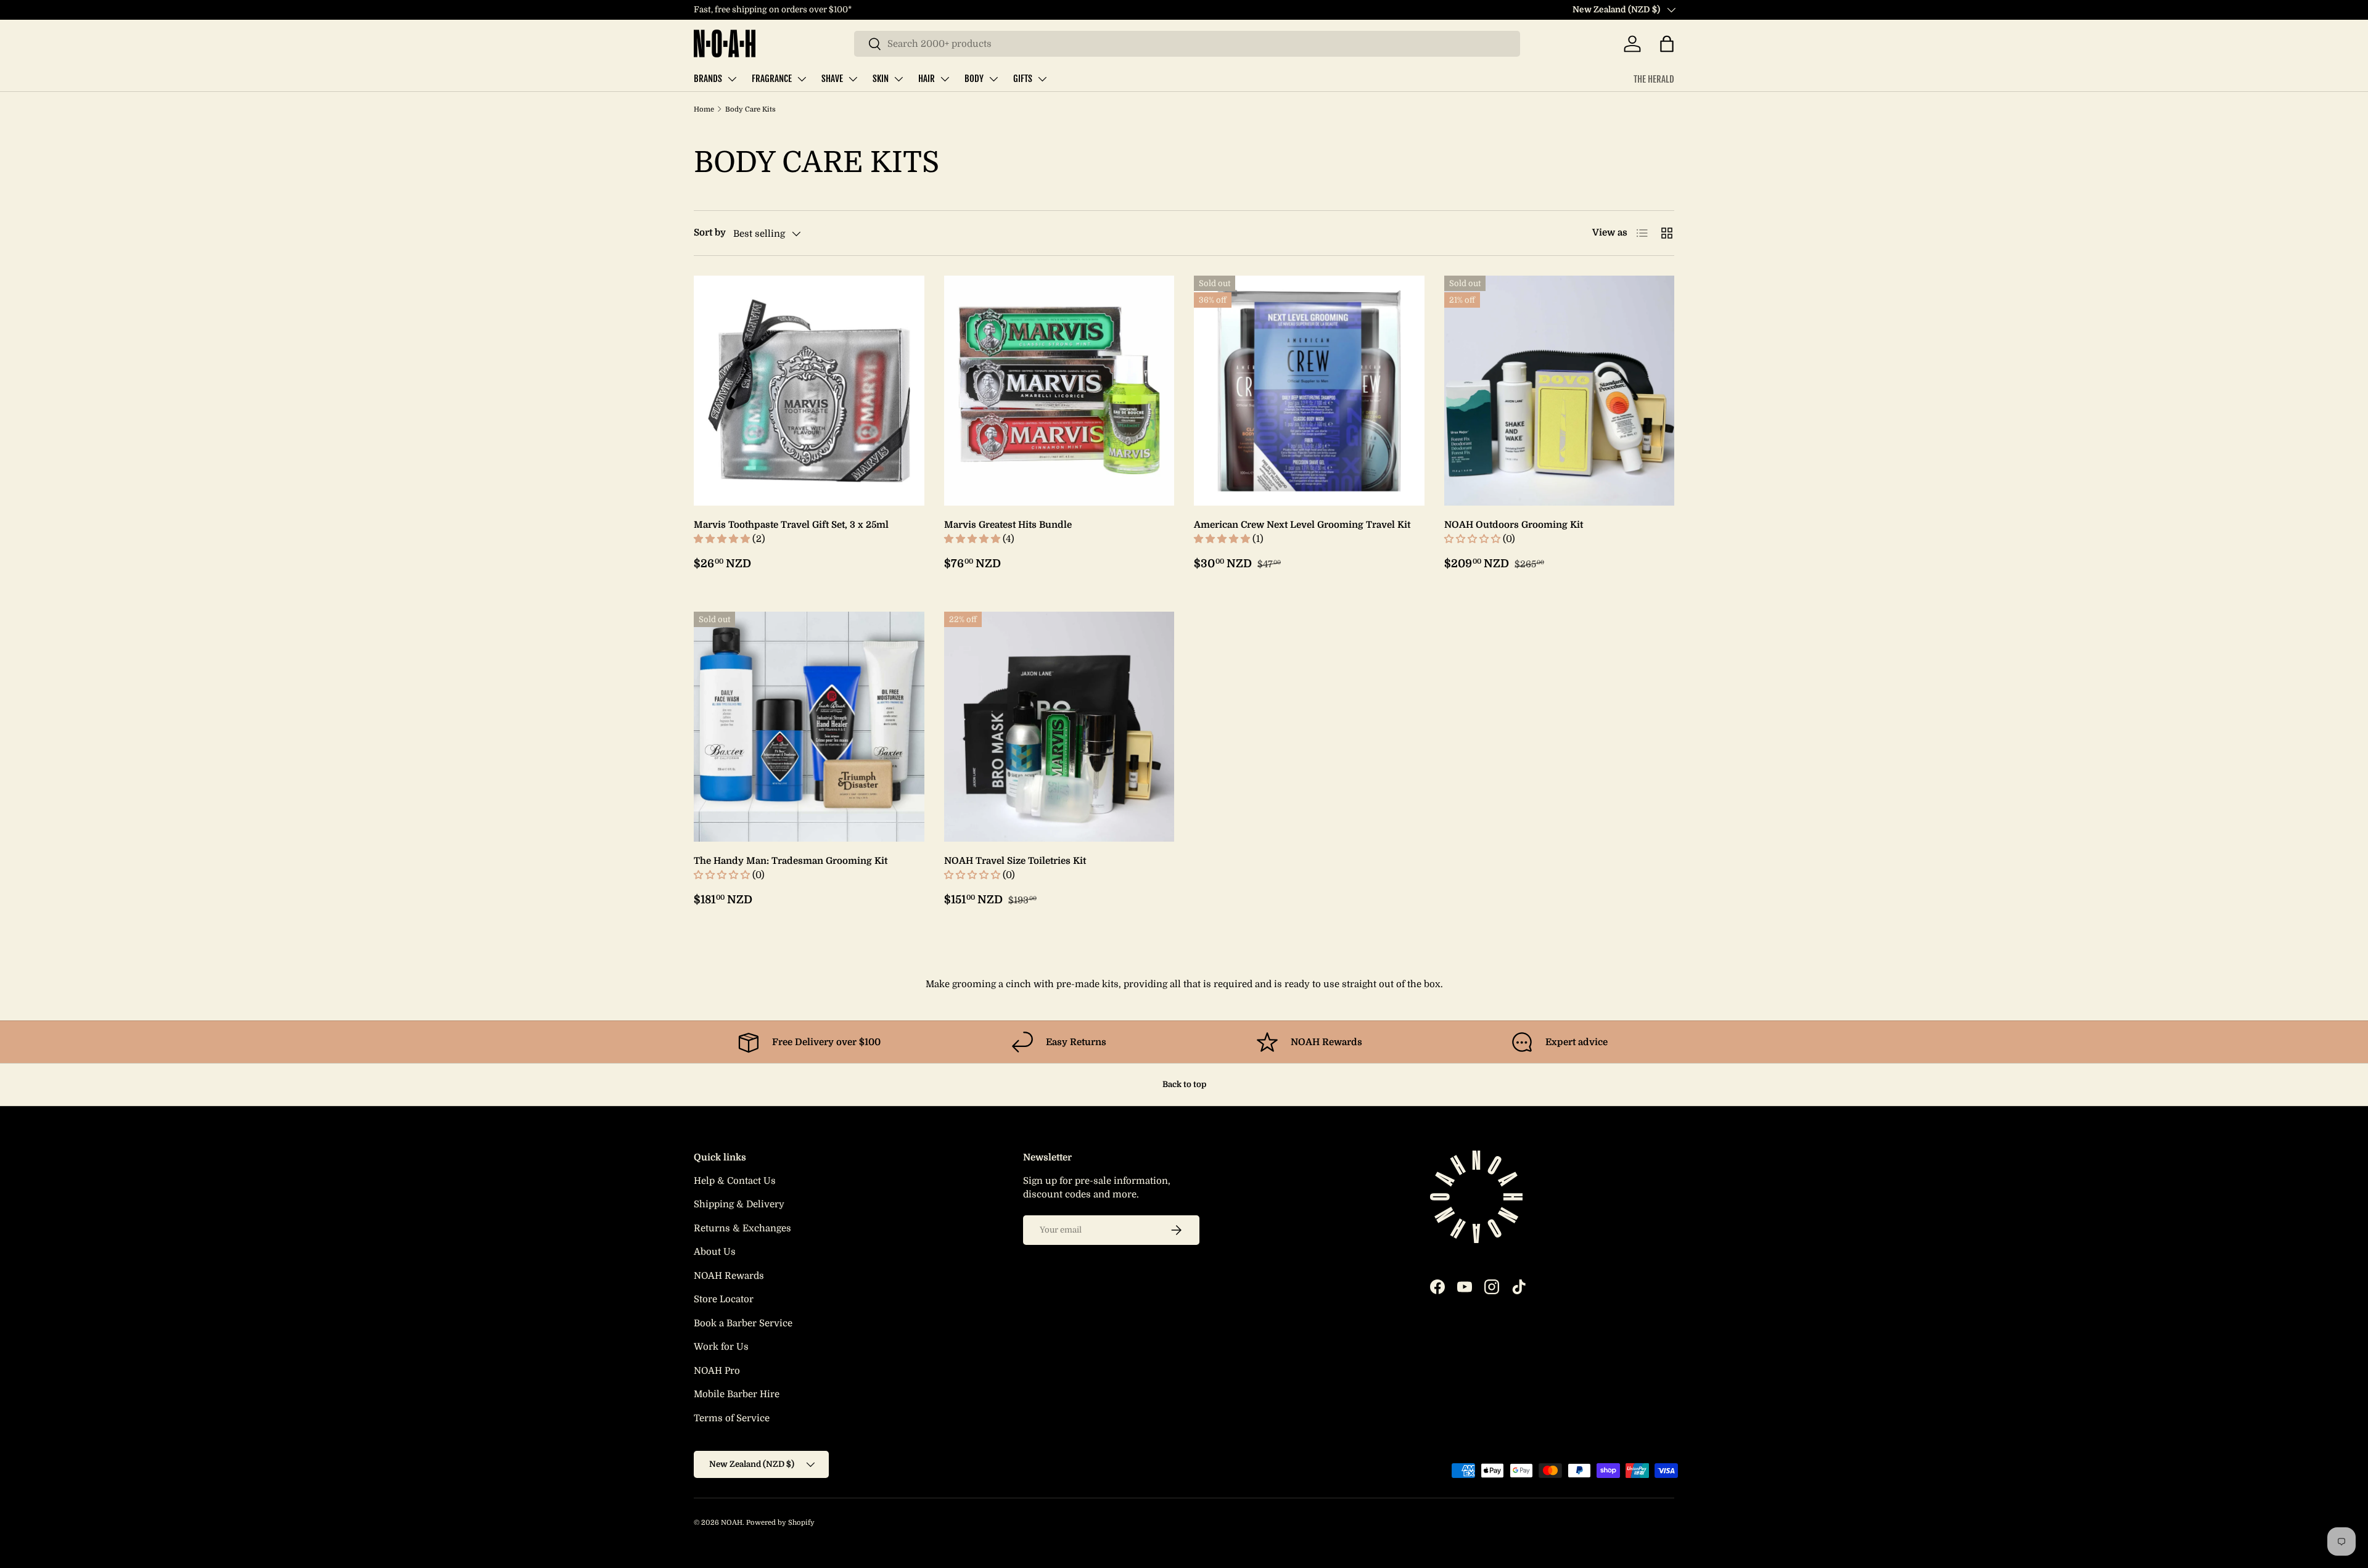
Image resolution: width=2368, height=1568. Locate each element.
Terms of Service (732, 1418)
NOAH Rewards (729, 1276)
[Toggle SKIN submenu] (898, 79)
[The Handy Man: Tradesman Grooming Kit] (809, 727)
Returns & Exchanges (742, 1228)
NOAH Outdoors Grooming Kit (1514, 525)
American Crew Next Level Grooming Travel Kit (1302, 525)
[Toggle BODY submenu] (993, 79)
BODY (974, 79)
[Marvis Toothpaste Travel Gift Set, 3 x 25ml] (809, 391)
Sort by (710, 232)
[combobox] (1187, 44)
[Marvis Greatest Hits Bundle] (1059, 391)
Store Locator (724, 1299)
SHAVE (832, 79)
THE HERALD (1654, 79)
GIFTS (1023, 79)
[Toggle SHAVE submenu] (853, 79)
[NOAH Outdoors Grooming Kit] (1560, 391)
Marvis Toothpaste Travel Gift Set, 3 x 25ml (791, 525)
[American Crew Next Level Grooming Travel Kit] (1309, 391)
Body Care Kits (750, 109)
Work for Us (721, 1347)
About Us (715, 1252)
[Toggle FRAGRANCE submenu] (802, 79)
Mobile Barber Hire (737, 1394)
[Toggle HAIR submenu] (945, 79)
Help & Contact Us (735, 1181)
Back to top (1184, 1084)
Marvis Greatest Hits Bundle (1008, 525)
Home (704, 109)
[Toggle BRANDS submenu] (732, 79)
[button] (1667, 44)
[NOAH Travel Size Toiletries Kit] (1059, 727)
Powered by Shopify (780, 1523)
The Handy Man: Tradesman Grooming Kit (791, 861)
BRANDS (708, 79)
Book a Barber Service (743, 1323)
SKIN (881, 79)
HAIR (927, 79)
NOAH (732, 1523)
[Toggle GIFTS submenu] (1042, 79)
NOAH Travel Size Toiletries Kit (1015, 861)
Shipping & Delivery (739, 1204)
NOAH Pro (717, 1371)
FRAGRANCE (772, 79)
